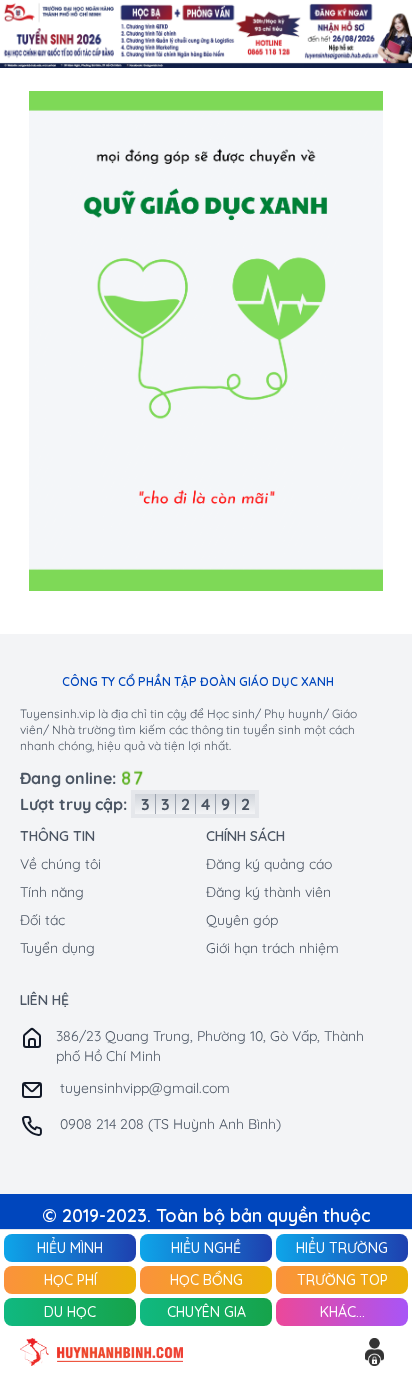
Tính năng (52, 892)
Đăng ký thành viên (268, 892)
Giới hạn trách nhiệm (272, 948)
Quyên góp (242, 920)
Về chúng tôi (60, 864)
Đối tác (42, 920)
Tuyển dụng (57, 948)
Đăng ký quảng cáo (269, 864)
